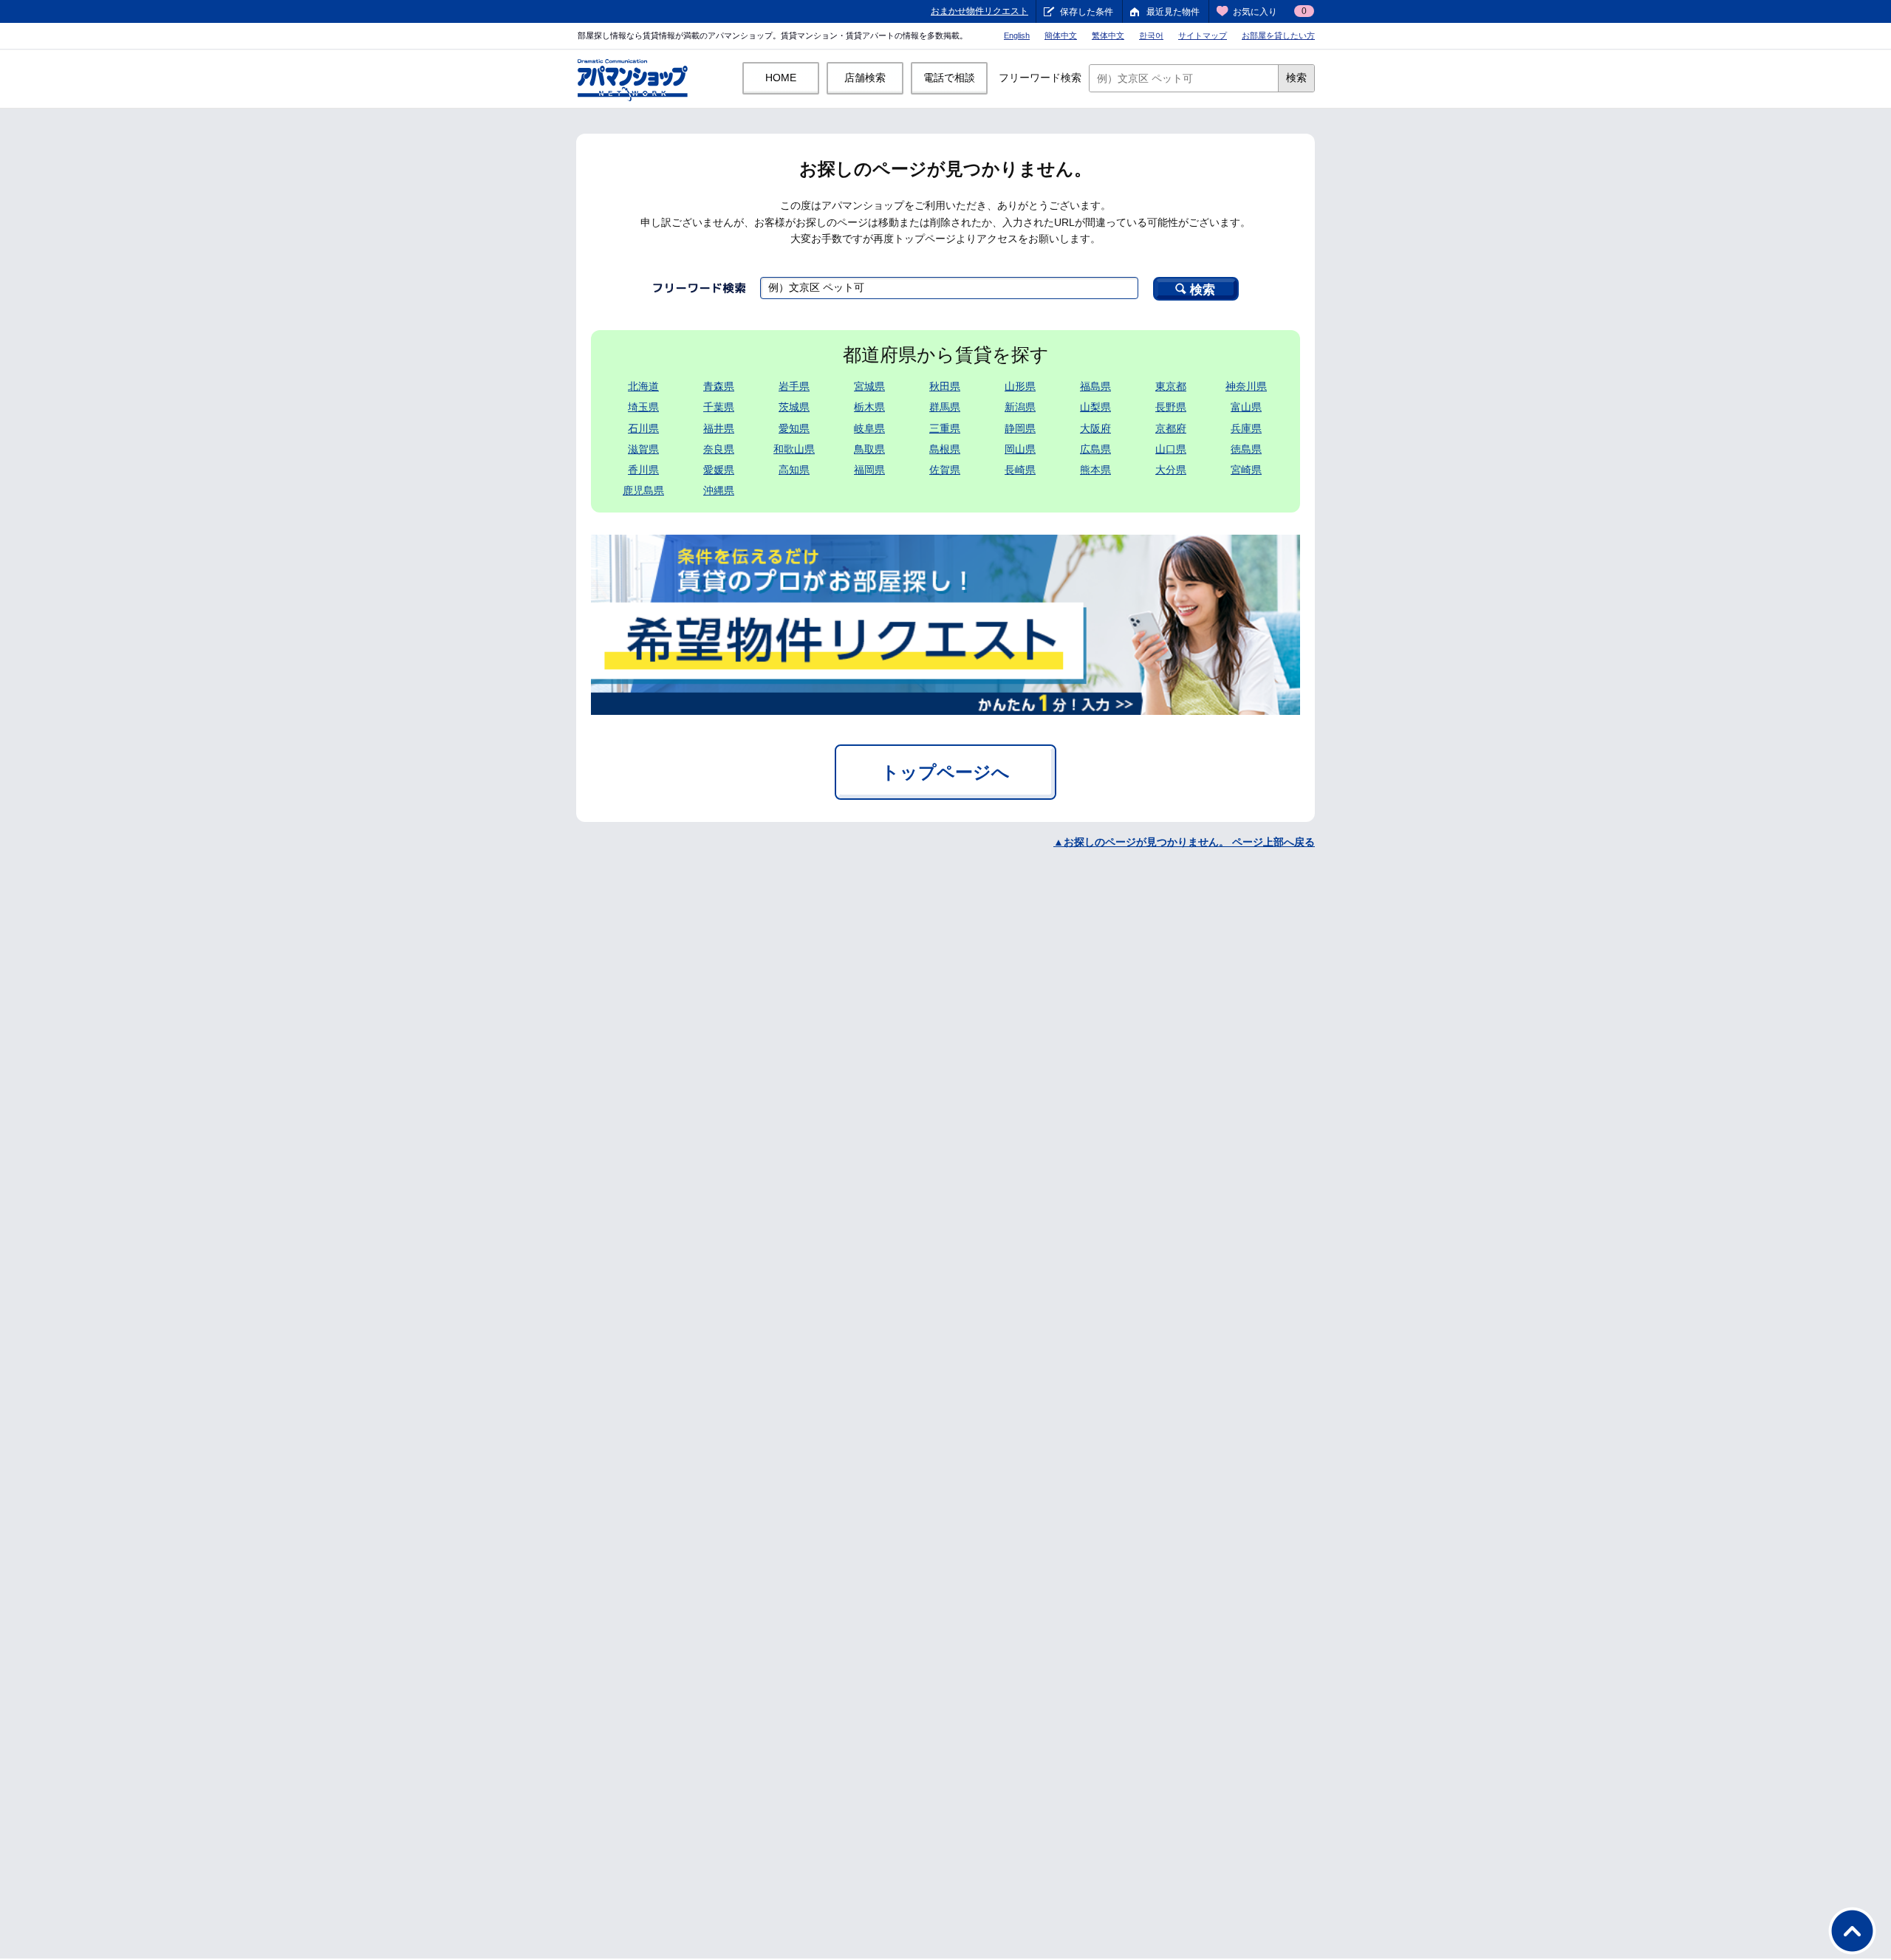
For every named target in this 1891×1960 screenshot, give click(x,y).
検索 (1296, 78)
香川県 (643, 470)
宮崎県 (1246, 470)
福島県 (1095, 386)
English (1017, 35)
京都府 (1171, 428)
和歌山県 (794, 449)
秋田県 (945, 386)
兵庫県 (1246, 428)
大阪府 (1095, 428)
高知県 (794, 470)
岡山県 (1020, 449)
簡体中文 (1061, 35)
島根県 (945, 449)
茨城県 (794, 407)
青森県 (719, 386)
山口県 (1171, 449)
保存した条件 (1087, 12)
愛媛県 (719, 470)
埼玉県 (643, 407)
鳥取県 (869, 449)
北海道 (643, 386)
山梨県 (1095, 407)
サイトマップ (1203, 35)
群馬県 (945, 407)
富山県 (1246, 407)
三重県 (945, 428)
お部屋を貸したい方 (1278, 35)
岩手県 (794, 386)
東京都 (1171, 386)
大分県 (1171, 470)
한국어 (1151, 35)
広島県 (1095, 449)
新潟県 (1020, 407)
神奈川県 (1246, 386)
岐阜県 (869, 428)
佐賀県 (945, 470)
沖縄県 (719, 490)
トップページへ (945, 772)
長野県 (1171, 407)
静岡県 (1020, 428)
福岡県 (869, 470)
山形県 (1020, 386)
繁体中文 (1108, 35)
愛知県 (794, 428)
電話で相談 (949, 78)
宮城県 (869, 386)
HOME (781, 78)
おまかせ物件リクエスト (979, 11)
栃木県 (869, 407)
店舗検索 (865, 78)
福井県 (719, 428)
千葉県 (719, 407)
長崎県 (1020, 470)
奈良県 (719, 449)
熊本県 (1095, 470)
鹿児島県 (643, 490)
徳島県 (1246, 449)
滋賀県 (643, 449)
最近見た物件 (1173, 12)
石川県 (643, 428)
